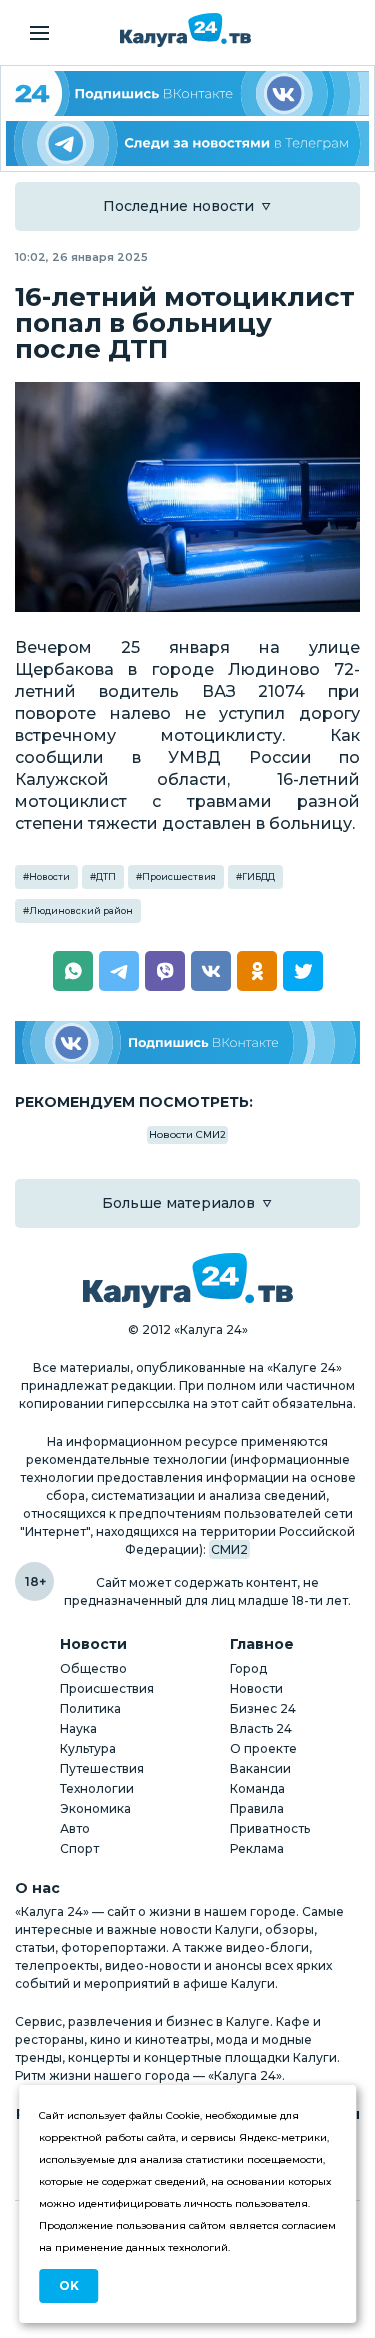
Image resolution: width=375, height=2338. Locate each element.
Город (248, 1668)
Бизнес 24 (263, 1708)
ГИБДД (258, 876)
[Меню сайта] (39, 33)
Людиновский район (81, 910)
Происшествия (179, 876)
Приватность (270, 1828)
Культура (88, 1748)
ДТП (106, 876)
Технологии (97, 1788)
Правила (257, 1808)
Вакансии (260, 1768)
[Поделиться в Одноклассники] (257, 971)
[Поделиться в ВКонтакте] (211, 971)
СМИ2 (229, 1549)
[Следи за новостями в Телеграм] (187, 143)
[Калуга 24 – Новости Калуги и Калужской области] (185, 30)
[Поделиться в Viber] (165, 971)
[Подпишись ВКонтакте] (187, 1042)
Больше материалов (178, 1203)
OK (69, 2285)
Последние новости (178, 206)
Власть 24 (261, 1728)
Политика (90, 1708)
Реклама (257, 1848)
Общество (93, 1668)
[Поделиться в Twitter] (303, 971)
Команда (257, 1788)
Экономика (95, 1808)
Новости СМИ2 (187, 1134)
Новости (49, 876)
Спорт (79, 1848)
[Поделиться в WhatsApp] (73, 971)
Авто (75, 1828)
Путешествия (102, 1768)
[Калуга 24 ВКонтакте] (187, 93)
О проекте (263, 1748)
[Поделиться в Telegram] (119, 971)
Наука (78, 1728)
